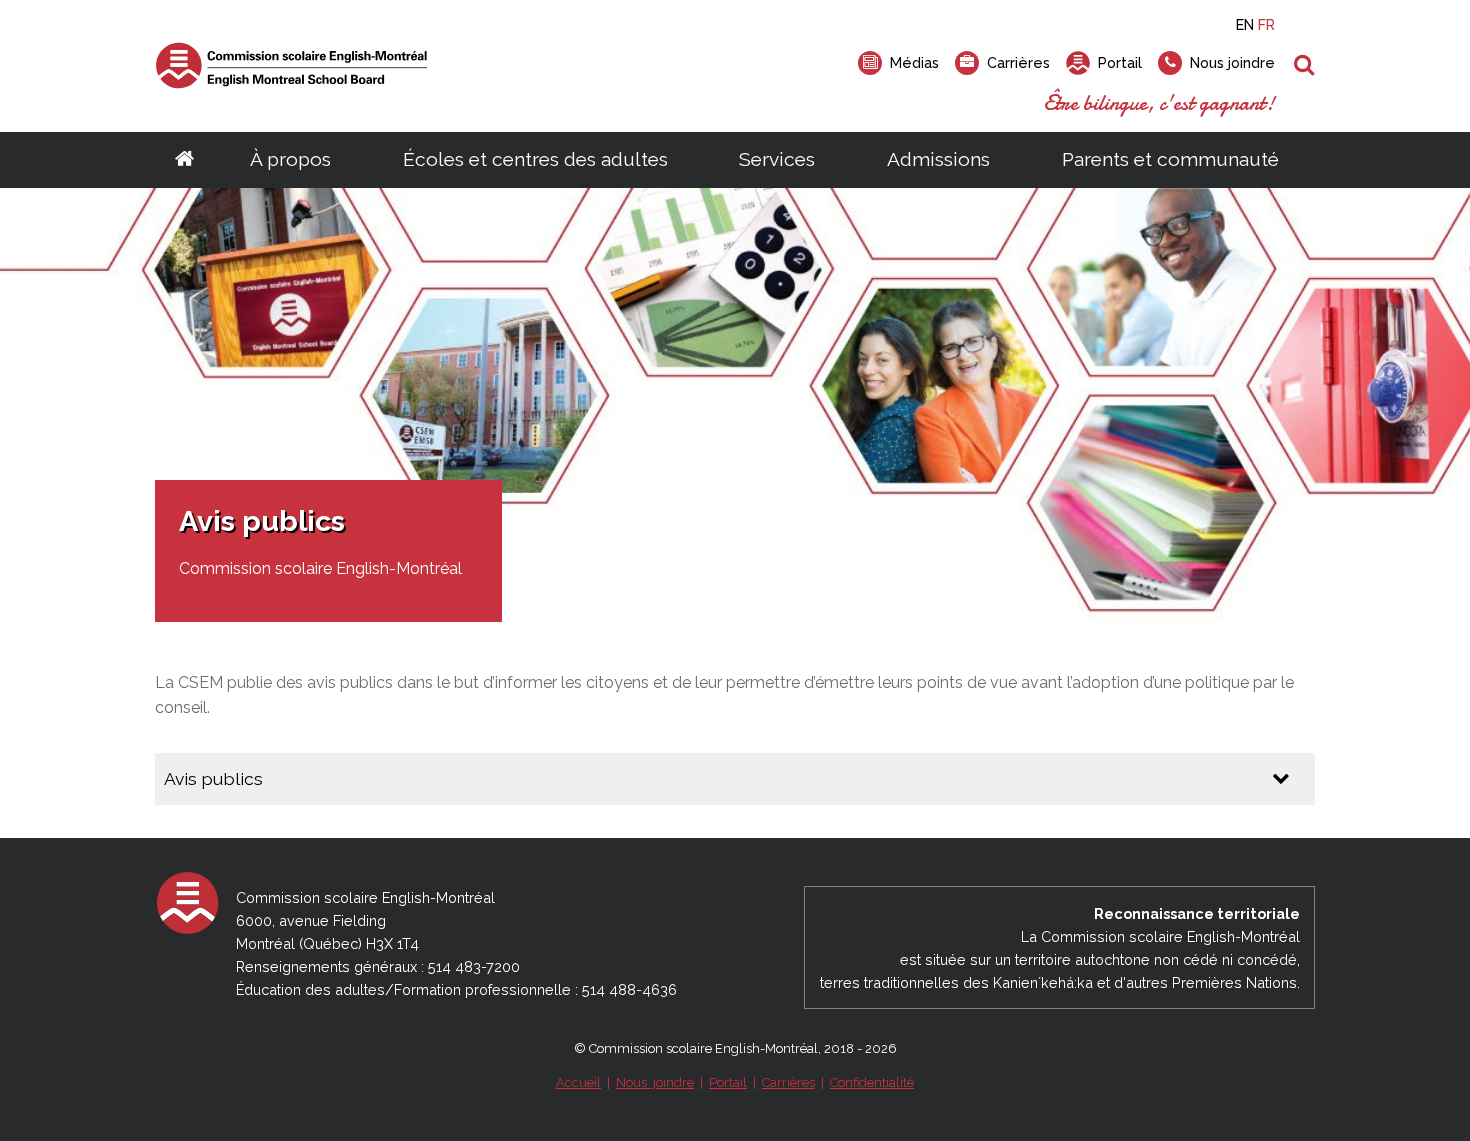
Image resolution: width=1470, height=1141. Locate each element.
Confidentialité (872, 1082)
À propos (290, 159)
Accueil (578, 1082)
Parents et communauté (1170, 159)
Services (777, 159)
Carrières (788, 1082)
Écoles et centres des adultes (535, 159)
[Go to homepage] (184, 160)
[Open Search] (1304, 66)
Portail (728, 1082)
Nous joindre (655, 1082)
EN (1245, 24)
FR (1266, 24)
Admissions (938, 159)
